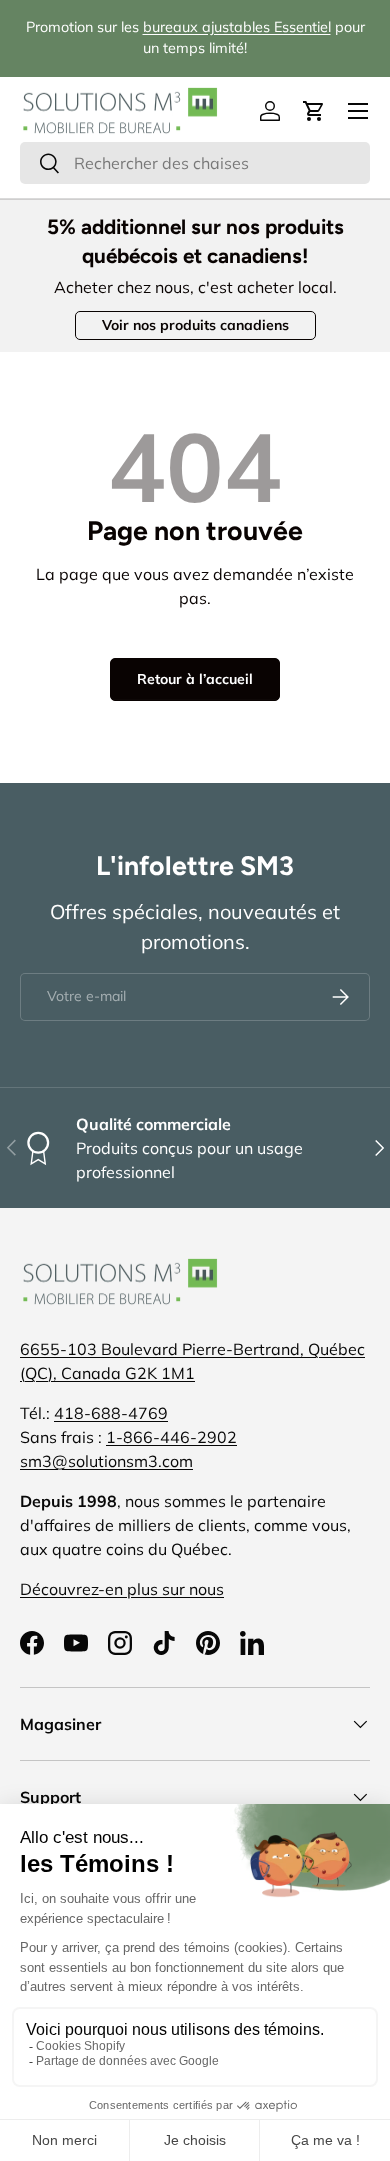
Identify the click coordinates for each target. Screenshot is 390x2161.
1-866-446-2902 (171, 1437)
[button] (314, 111)
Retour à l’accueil (195, 679)
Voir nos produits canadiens (195, 325)
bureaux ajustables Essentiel (237, 27)
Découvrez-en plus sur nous (122, 1589)
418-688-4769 (111, 1413)
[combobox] (195, 163)
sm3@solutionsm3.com (106, 1461)
